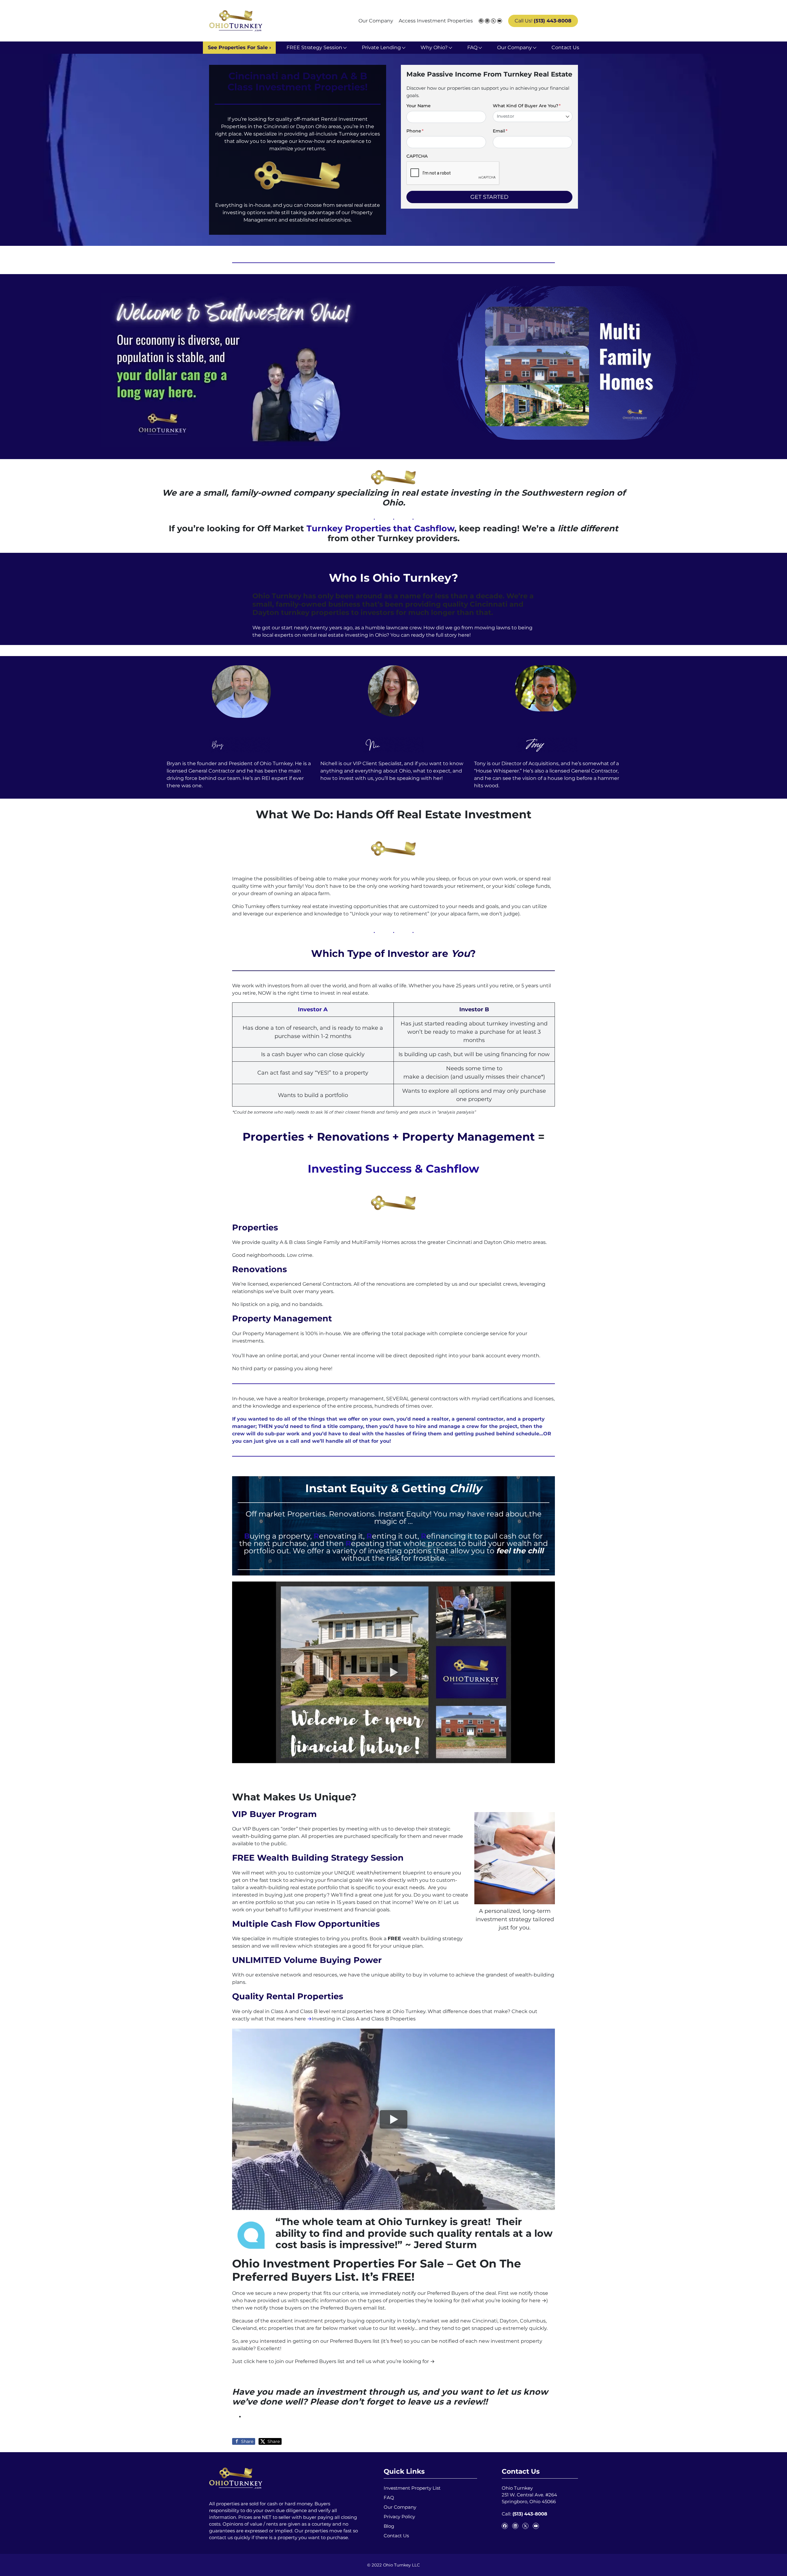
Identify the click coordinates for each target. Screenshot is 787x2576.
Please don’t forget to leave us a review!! (399, 2402)
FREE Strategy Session (314, 47)
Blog (389, 2526)
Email (500, 131)
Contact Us (565, 47)
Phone (415, 131)
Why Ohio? (434, 47)
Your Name (419, 106)
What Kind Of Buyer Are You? (527, 106)
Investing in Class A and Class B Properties (364, 2019)
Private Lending (381, 47)
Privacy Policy (399, 2517)
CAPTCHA (417, 156)
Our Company (376, 21)
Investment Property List (412, 2488)
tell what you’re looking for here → (504, 2301)
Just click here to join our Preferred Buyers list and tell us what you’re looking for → (333, 2361)
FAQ (472, 47)
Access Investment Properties (436, 21)
